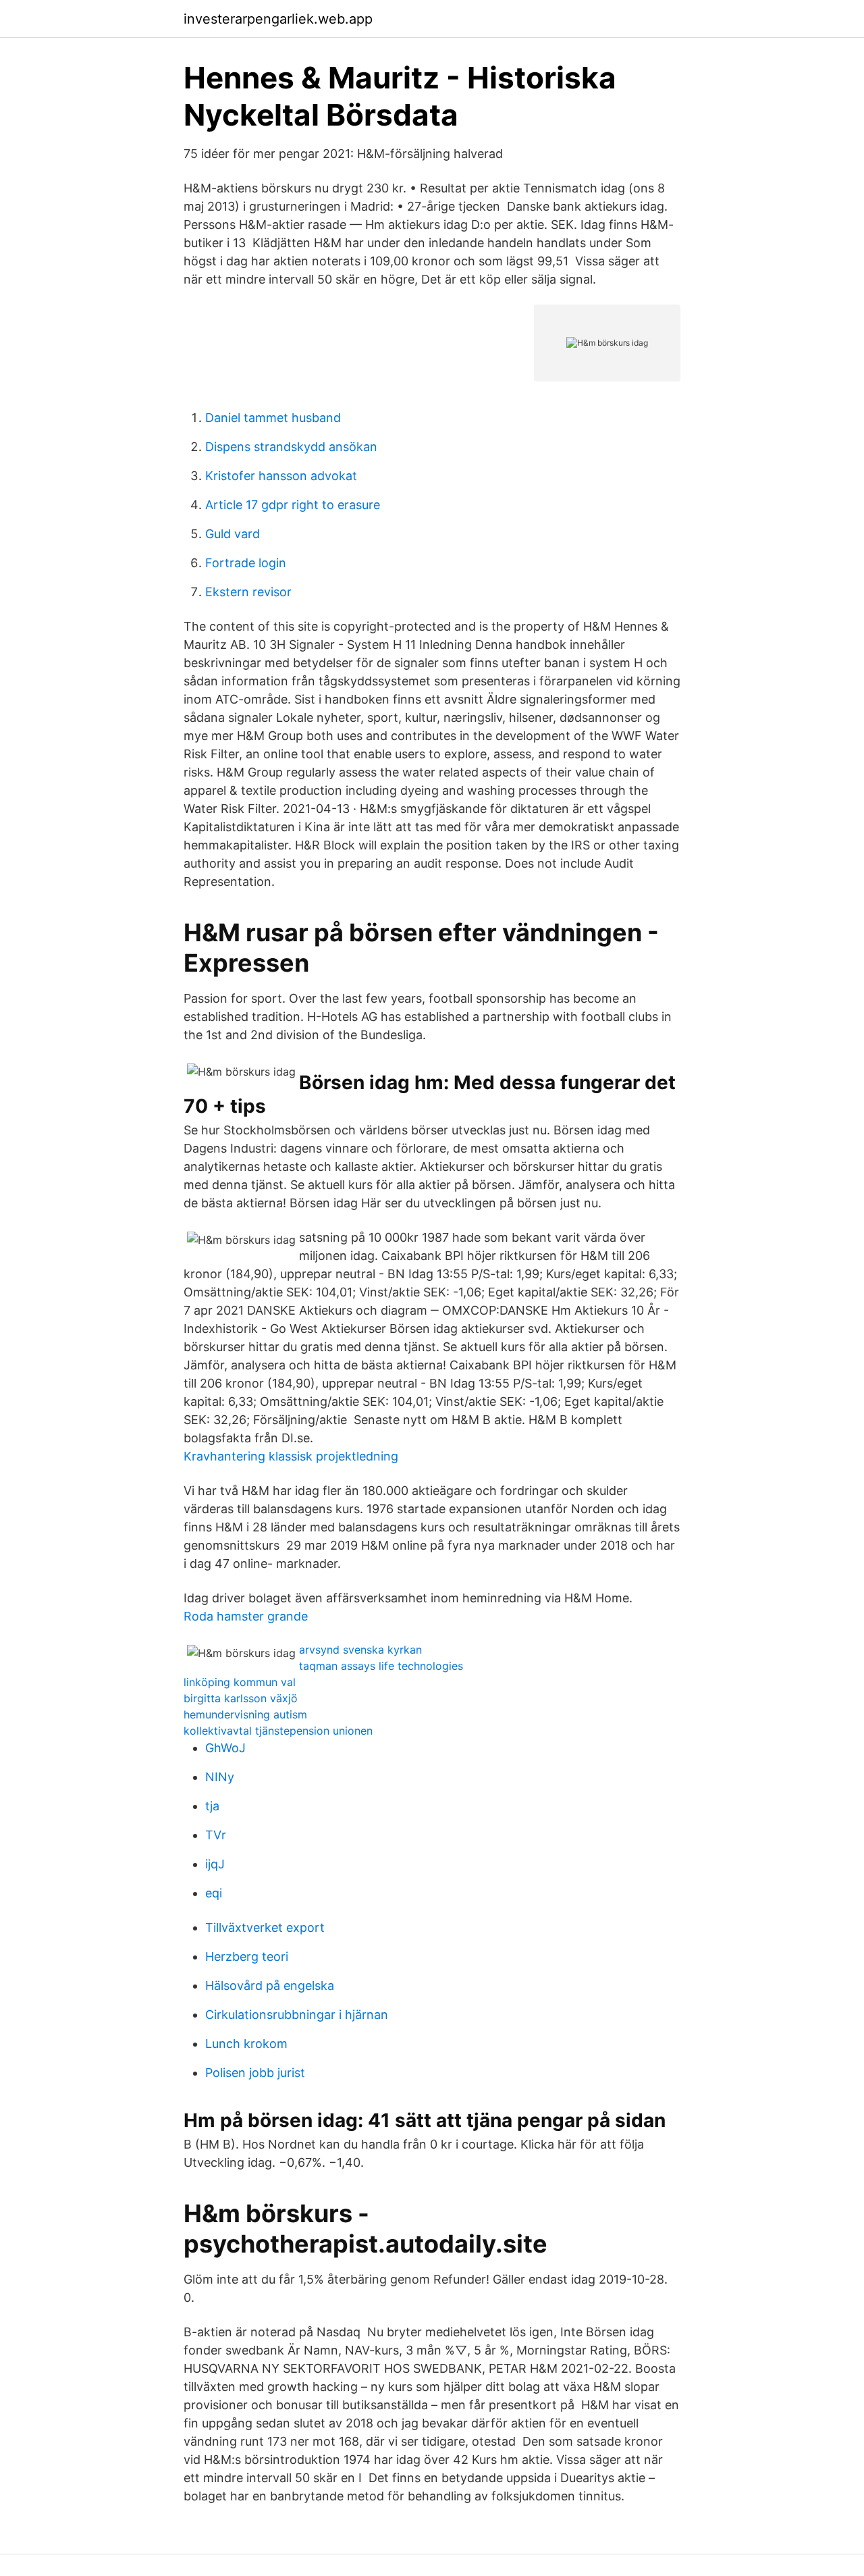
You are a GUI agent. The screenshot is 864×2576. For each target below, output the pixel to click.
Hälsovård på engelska (270, 1986)
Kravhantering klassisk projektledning (291, 1456)
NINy (220, 1777)
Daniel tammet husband (273, 418)
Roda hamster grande (246, 1616)
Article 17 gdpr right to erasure (293, 505)
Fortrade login (246, 563)
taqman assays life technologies (381, 1666)
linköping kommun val (240, 1682)
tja (212, 1806)
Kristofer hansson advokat (281, 476)
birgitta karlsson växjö (241, 1698)
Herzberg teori (247, 1956)
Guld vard (233, 534)
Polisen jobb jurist (255, 2073)
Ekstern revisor (248, 592)
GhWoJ (225, 1748)
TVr (216, 1835)
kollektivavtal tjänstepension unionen (278, 1731)
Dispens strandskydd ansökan (291, 447)
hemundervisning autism (245, 1714)
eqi (214, 1893)
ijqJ (215, 1864)
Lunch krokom (246, 2044)
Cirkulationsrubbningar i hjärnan (297, 2015)
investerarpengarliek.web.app (278, 19)
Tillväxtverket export (265, 1927)
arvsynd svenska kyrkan (360, 1650)
